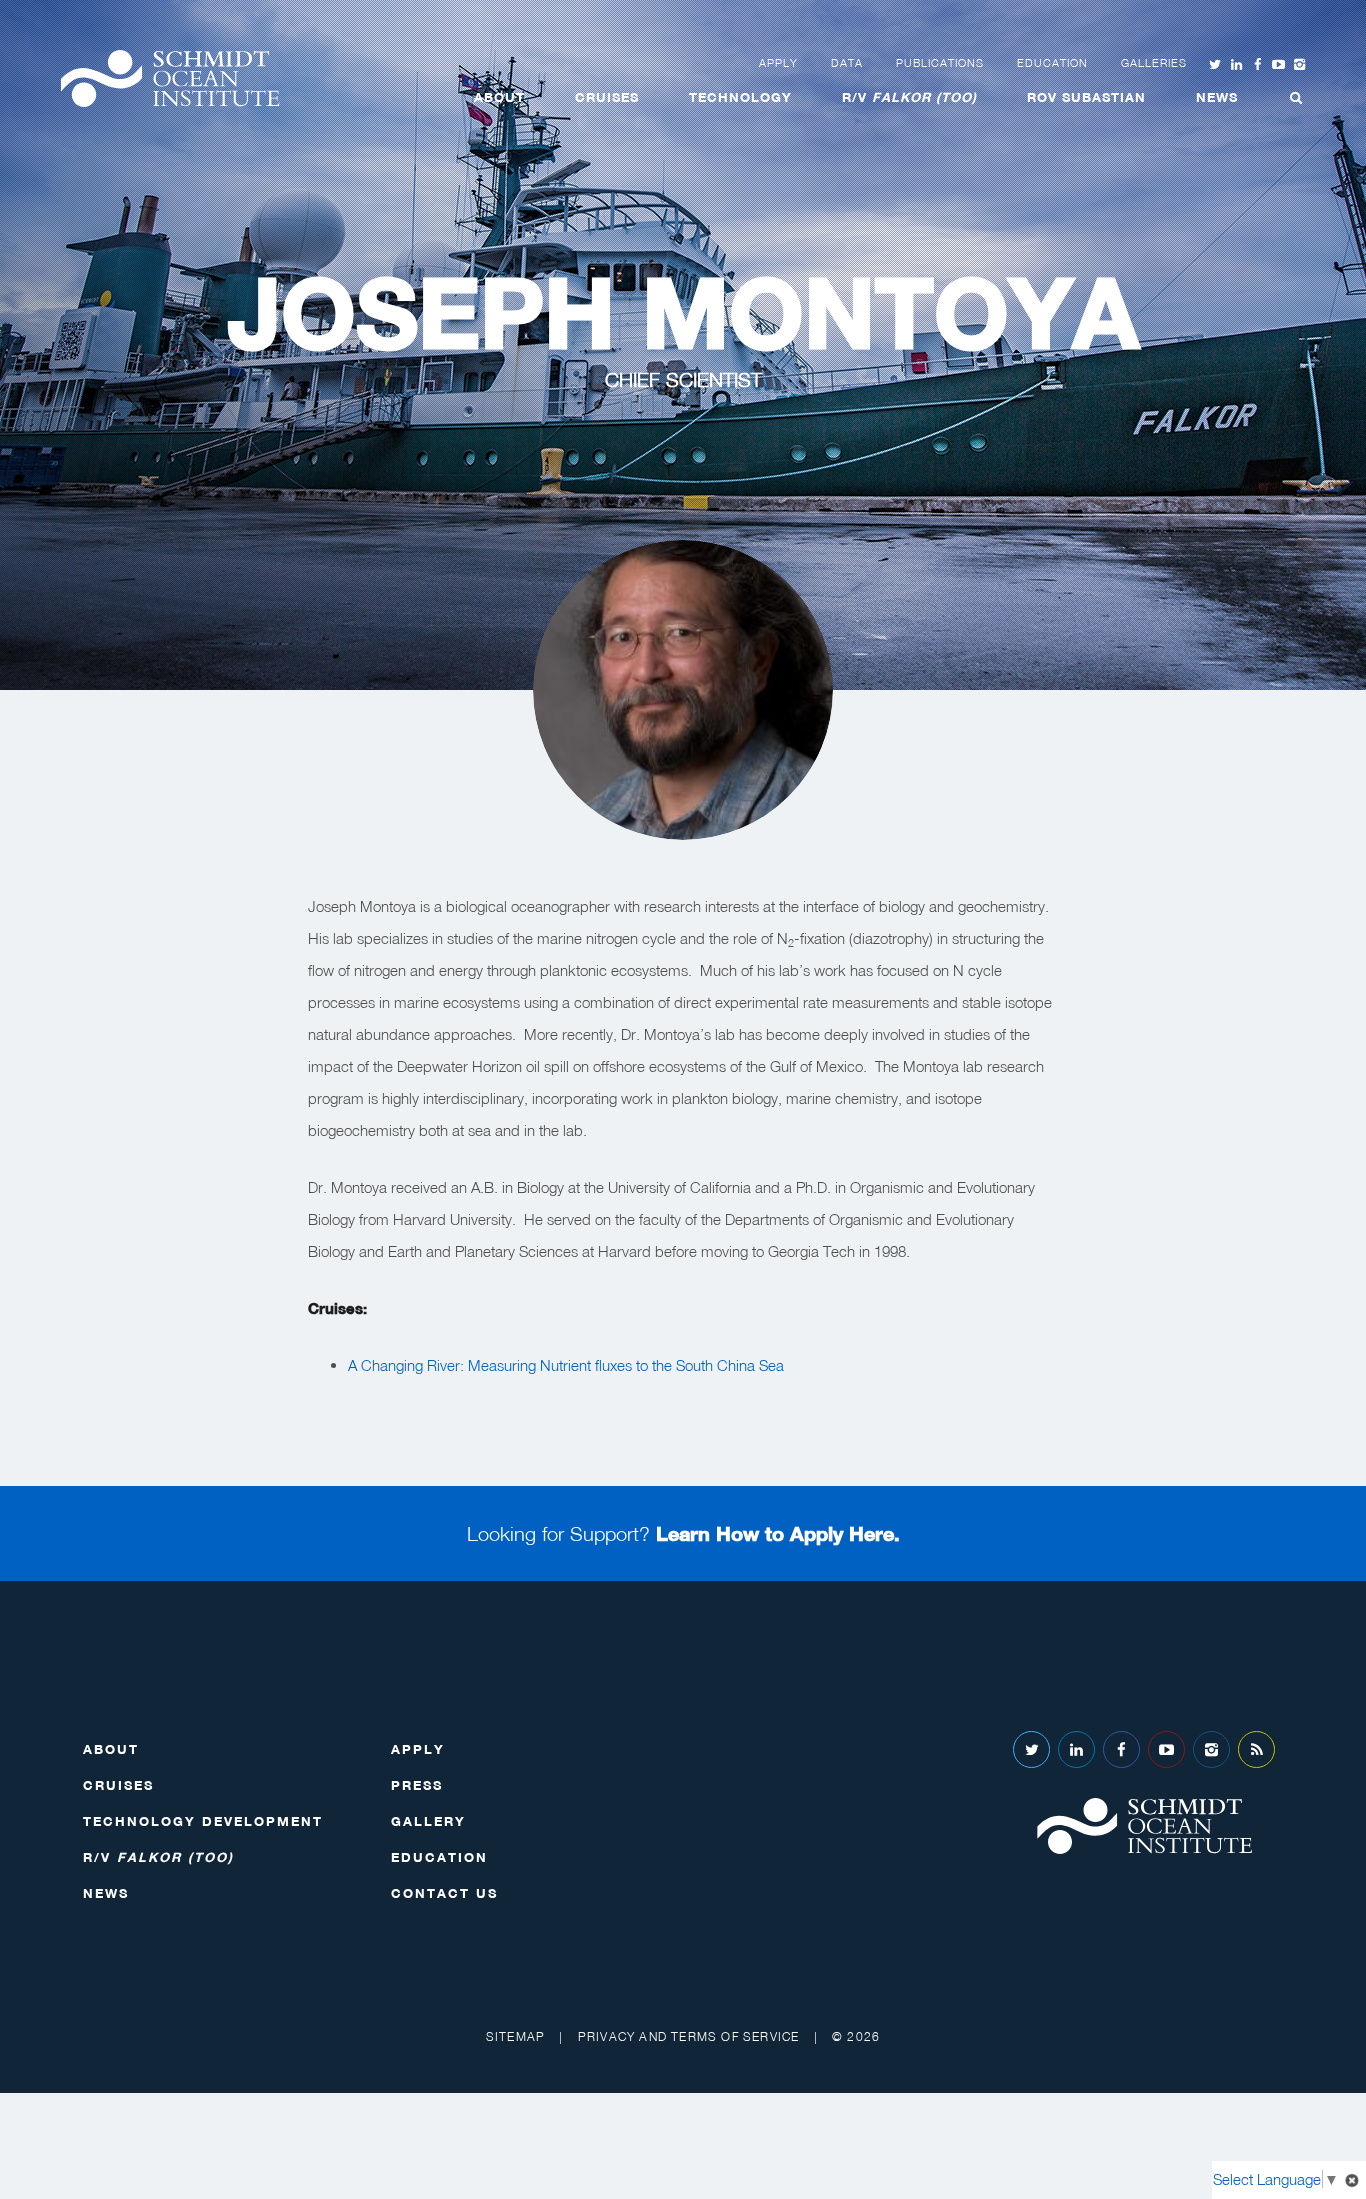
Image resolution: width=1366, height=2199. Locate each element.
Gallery (428, 1821)
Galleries (1154, 63)
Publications (940, 63)
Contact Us (444, 1893)
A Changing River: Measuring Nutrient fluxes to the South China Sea (566, 1365)
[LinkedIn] (1076, 1749)
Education (1052, 63)
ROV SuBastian (1086, 97)
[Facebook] (1121, 1749)
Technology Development (203, 1821)
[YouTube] (1166, 1749)
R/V (909, 97)
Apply (778, 63)
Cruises (607, 97)
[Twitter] (1031, 1749)
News (1217, 97)
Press (417, 1785)
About (499, 97)
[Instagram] (1211, 1749)
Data (847, 63)
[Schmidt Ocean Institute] (170, 78)
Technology (740, 97)
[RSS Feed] (1256, 1749)
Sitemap (515, 2036)
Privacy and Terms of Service (689, 2036)
